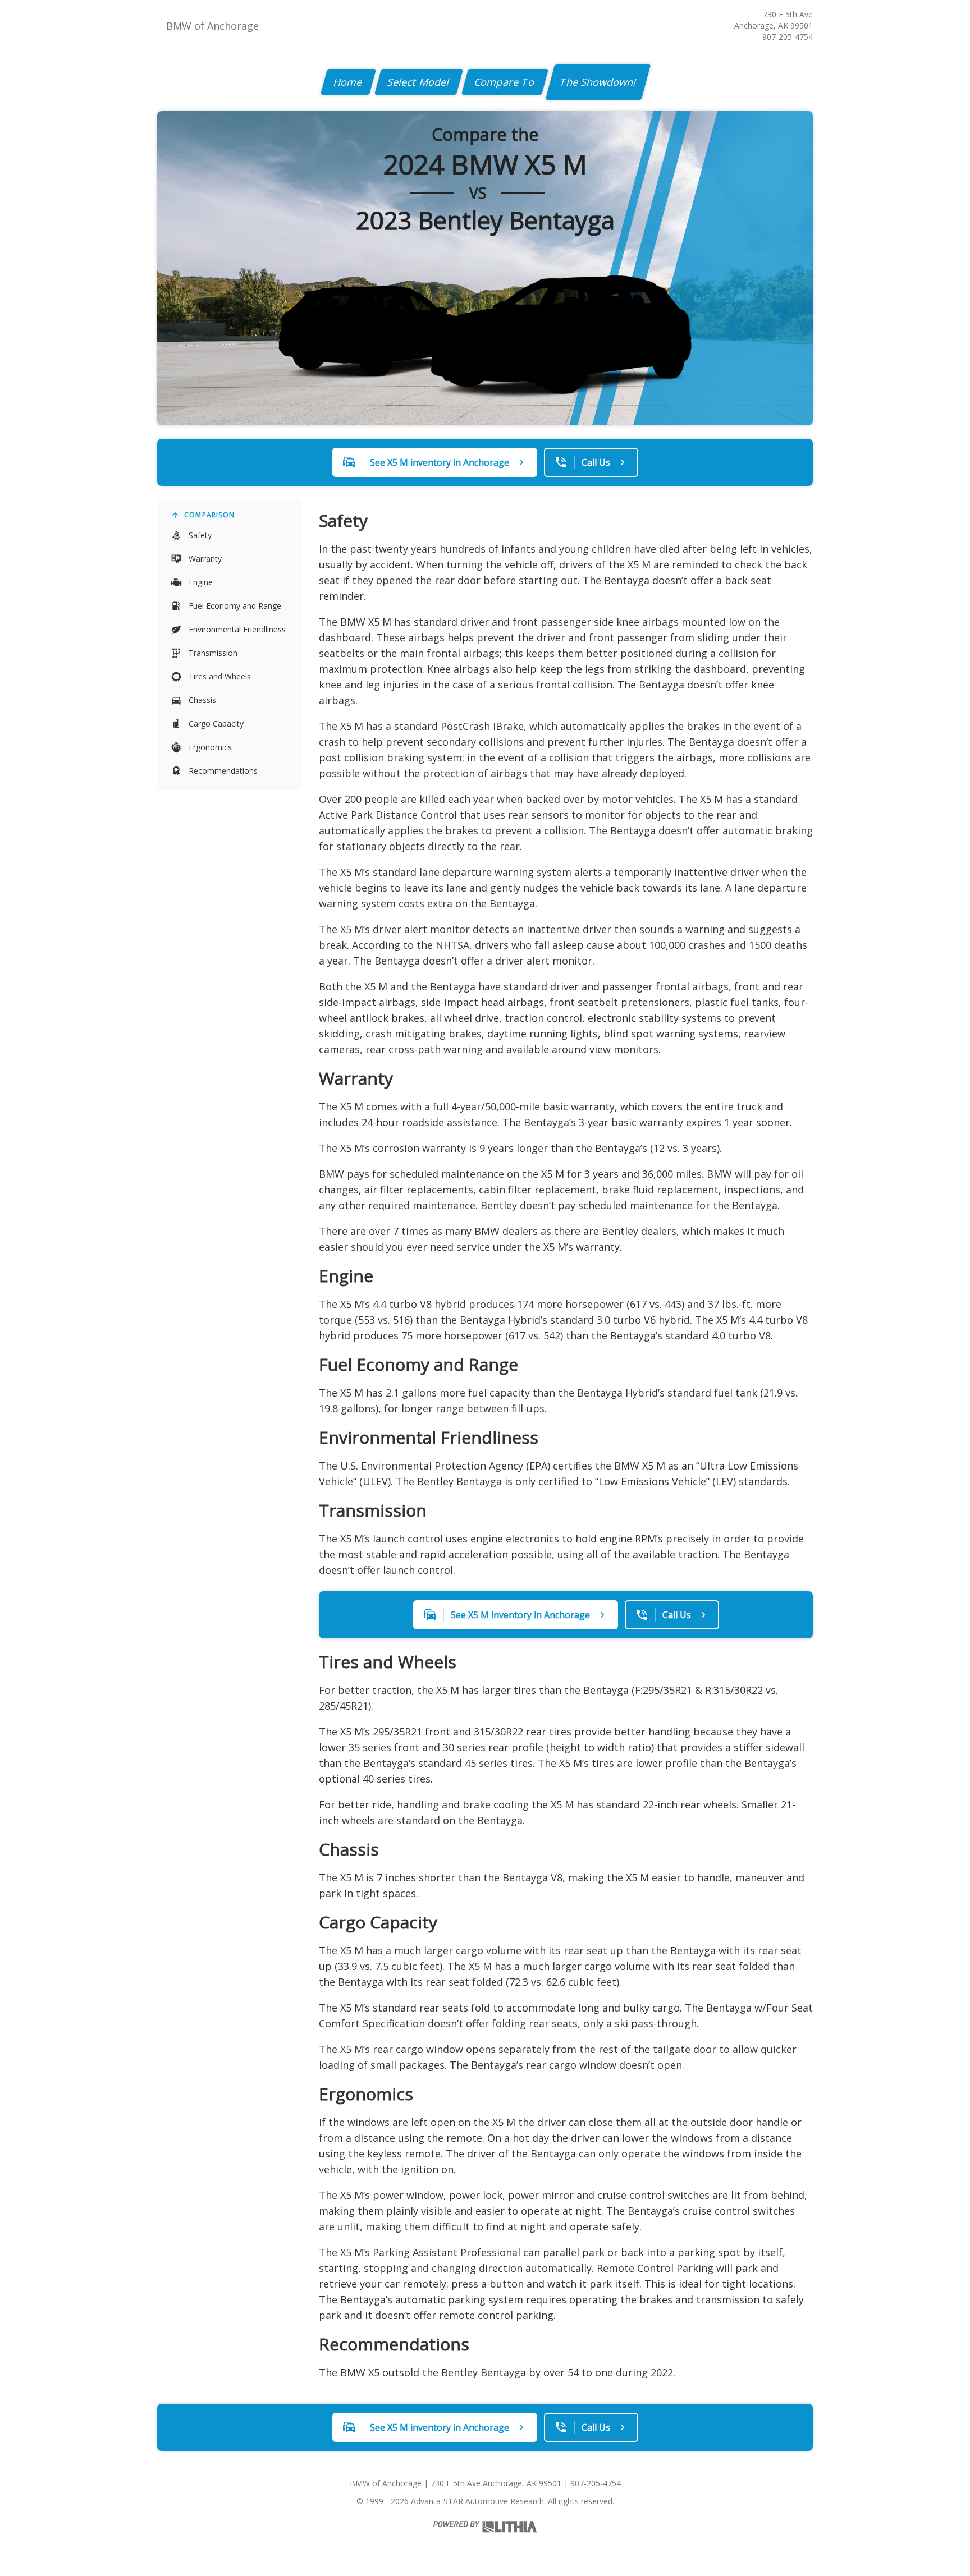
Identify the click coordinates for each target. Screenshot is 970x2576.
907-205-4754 (788, 37)
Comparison (209, 515)
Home (348, 82)
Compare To (505, 82)
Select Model (419, 82)
